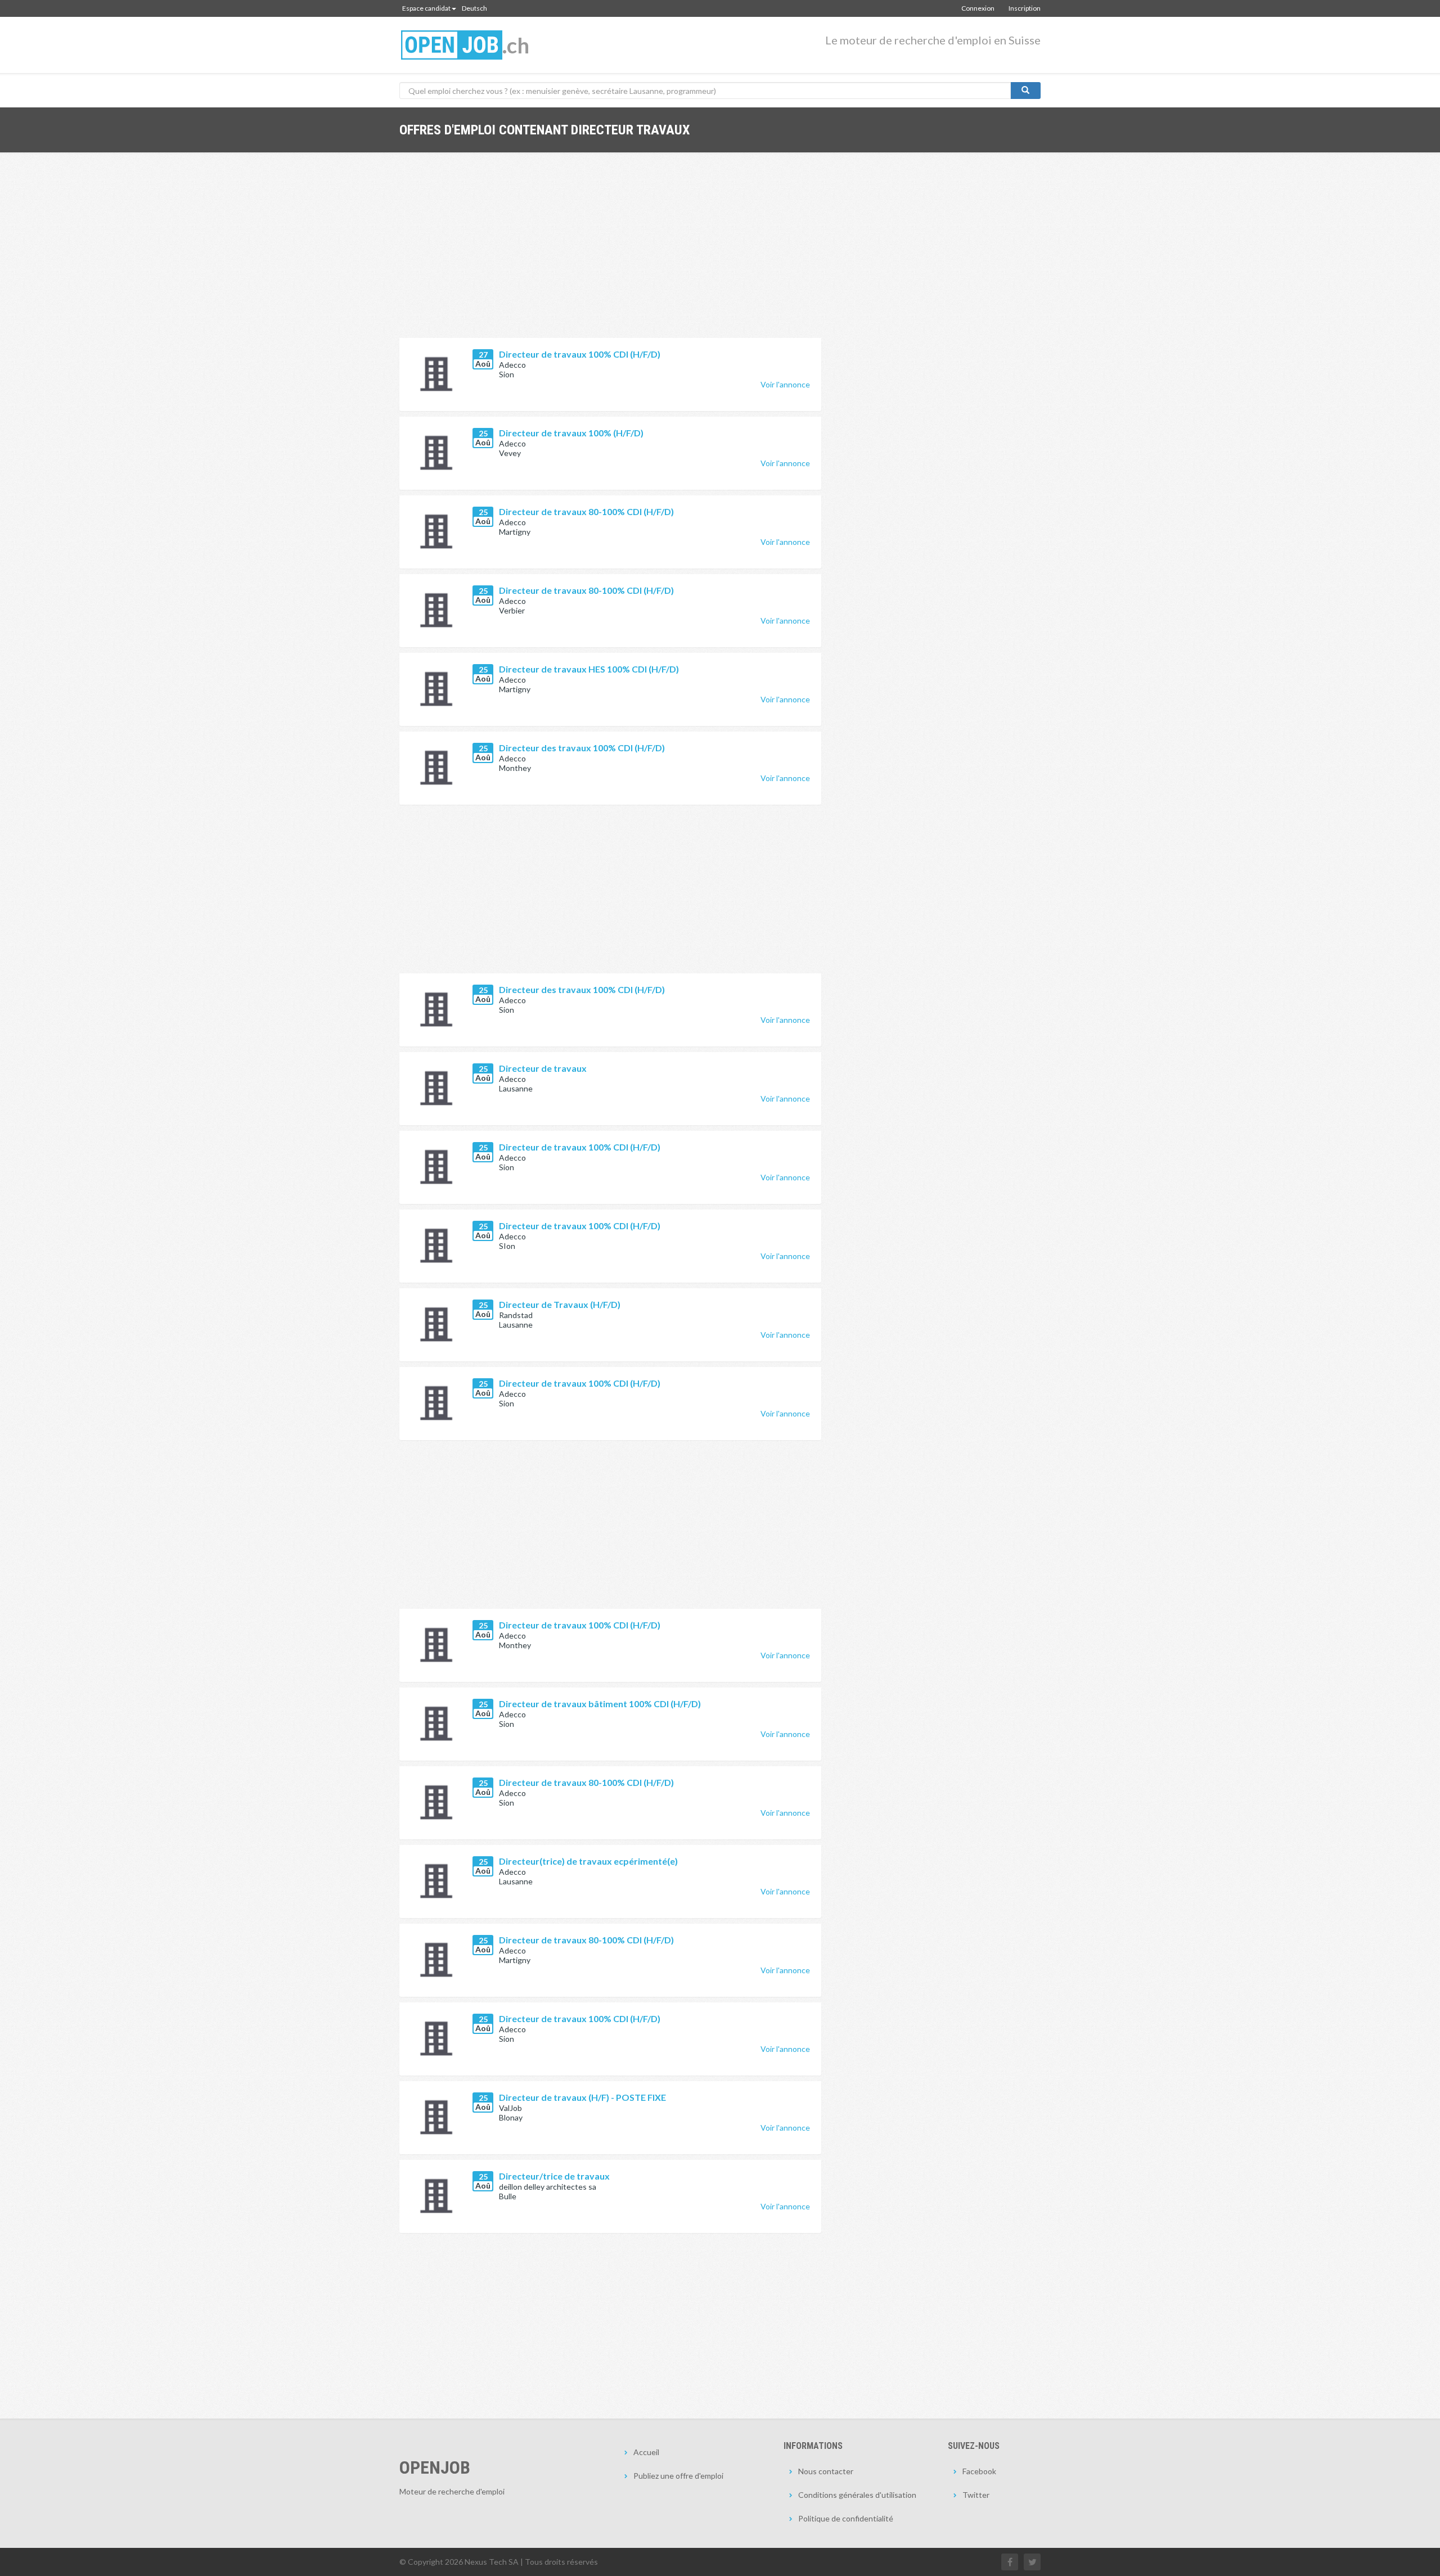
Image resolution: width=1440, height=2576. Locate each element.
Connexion (978, 8)
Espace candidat (426, 8)
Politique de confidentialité (846, 2518)
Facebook (979, 2471)
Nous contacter (826, 2471)
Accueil (646, 2452)
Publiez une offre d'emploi (678, 2476)
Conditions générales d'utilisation (857, 2495)
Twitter (976, 2495)
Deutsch (474, 8)
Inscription (1025, 8)
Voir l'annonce (785, 384)
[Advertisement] (610, 254)
